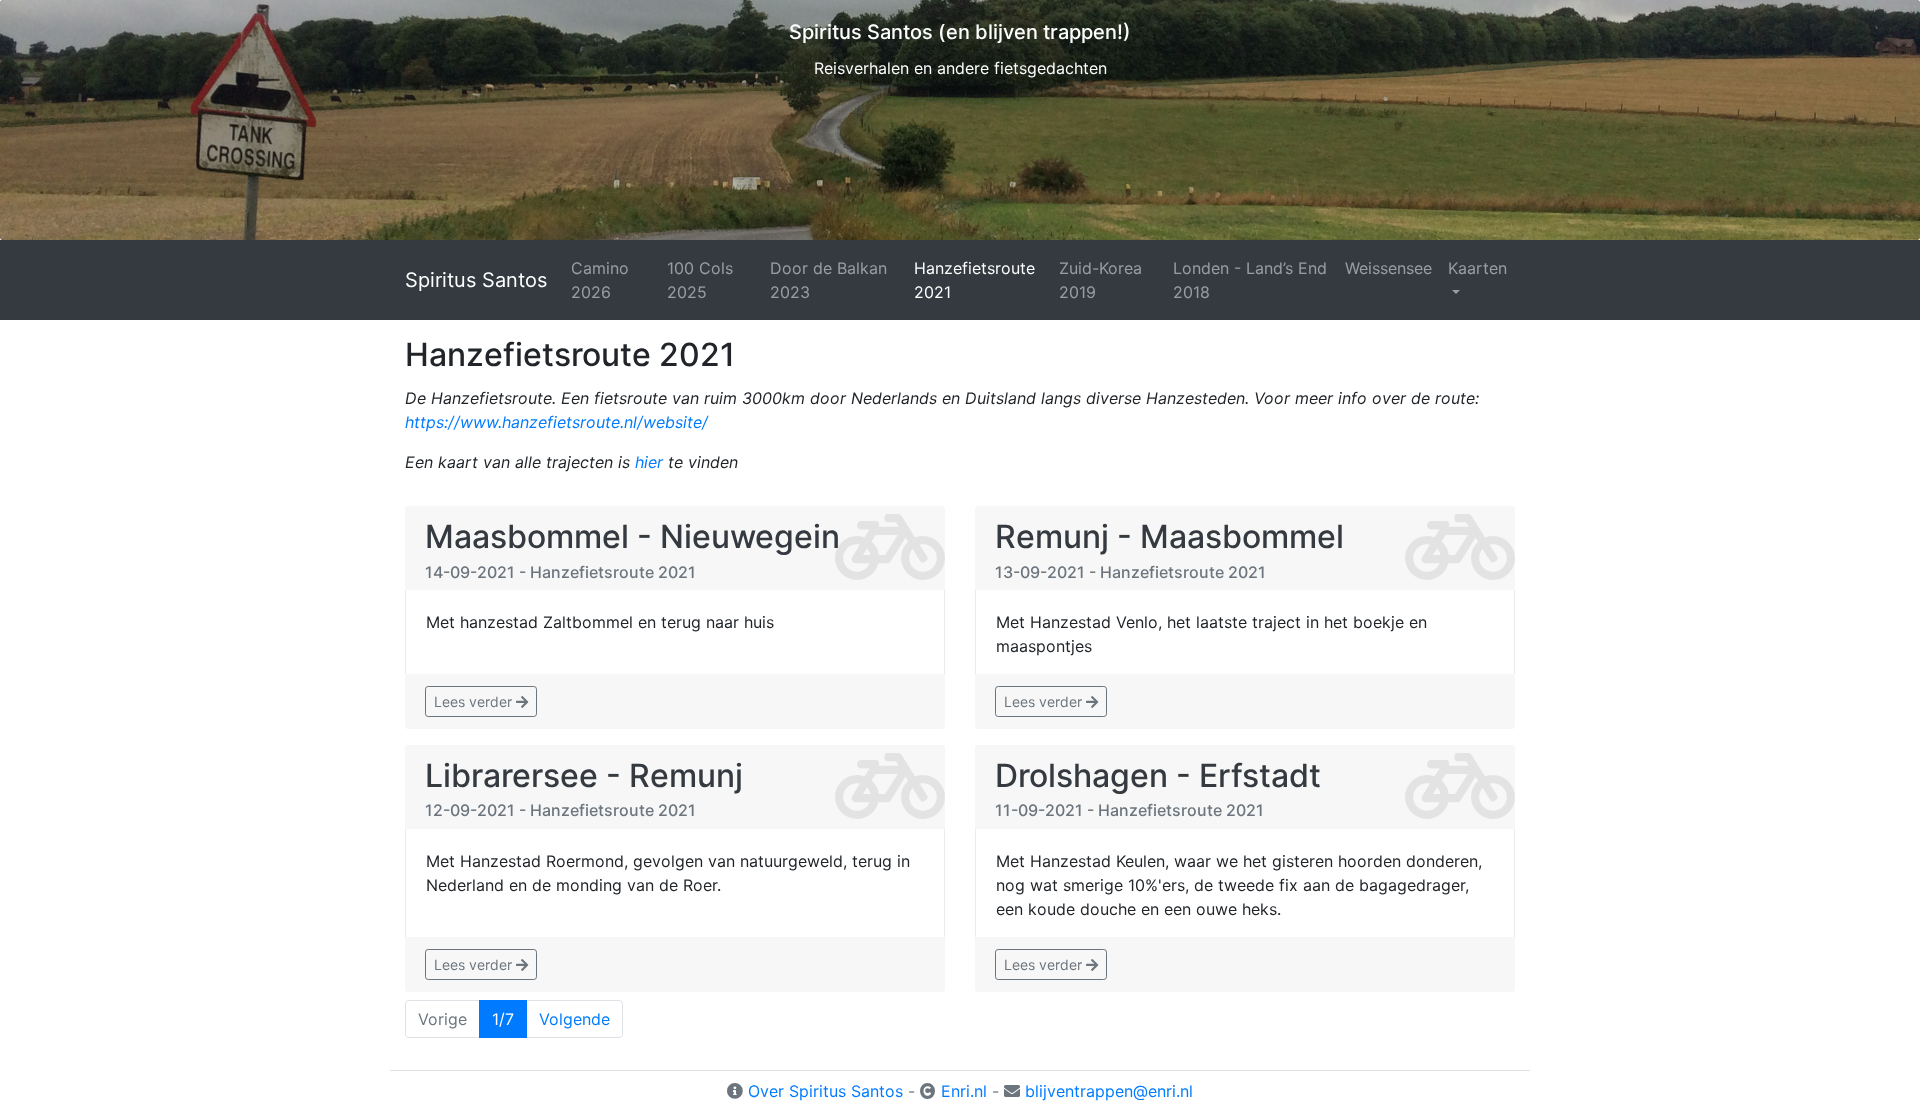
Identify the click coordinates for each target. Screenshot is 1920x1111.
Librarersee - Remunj (584, 775)
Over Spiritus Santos (825, 1091)
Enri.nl (964, 1091)
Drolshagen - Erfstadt (1158, 775)
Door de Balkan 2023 (828, 280)
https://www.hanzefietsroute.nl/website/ (556, 422)
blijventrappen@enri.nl (1109, 1091)
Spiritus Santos (476, 280)
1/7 (503, 1019)
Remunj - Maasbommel (1169, 536)
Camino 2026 (600, 280)
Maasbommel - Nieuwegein (632, 536)
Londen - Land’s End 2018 (1250, 280)
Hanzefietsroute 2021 (974, 280)
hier (649, 462)
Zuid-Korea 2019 (1100, 280)
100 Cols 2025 (700, 280)
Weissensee (1388, 268)
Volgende (574, 1019)
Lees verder (475, 701)
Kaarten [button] (1477, 268)
